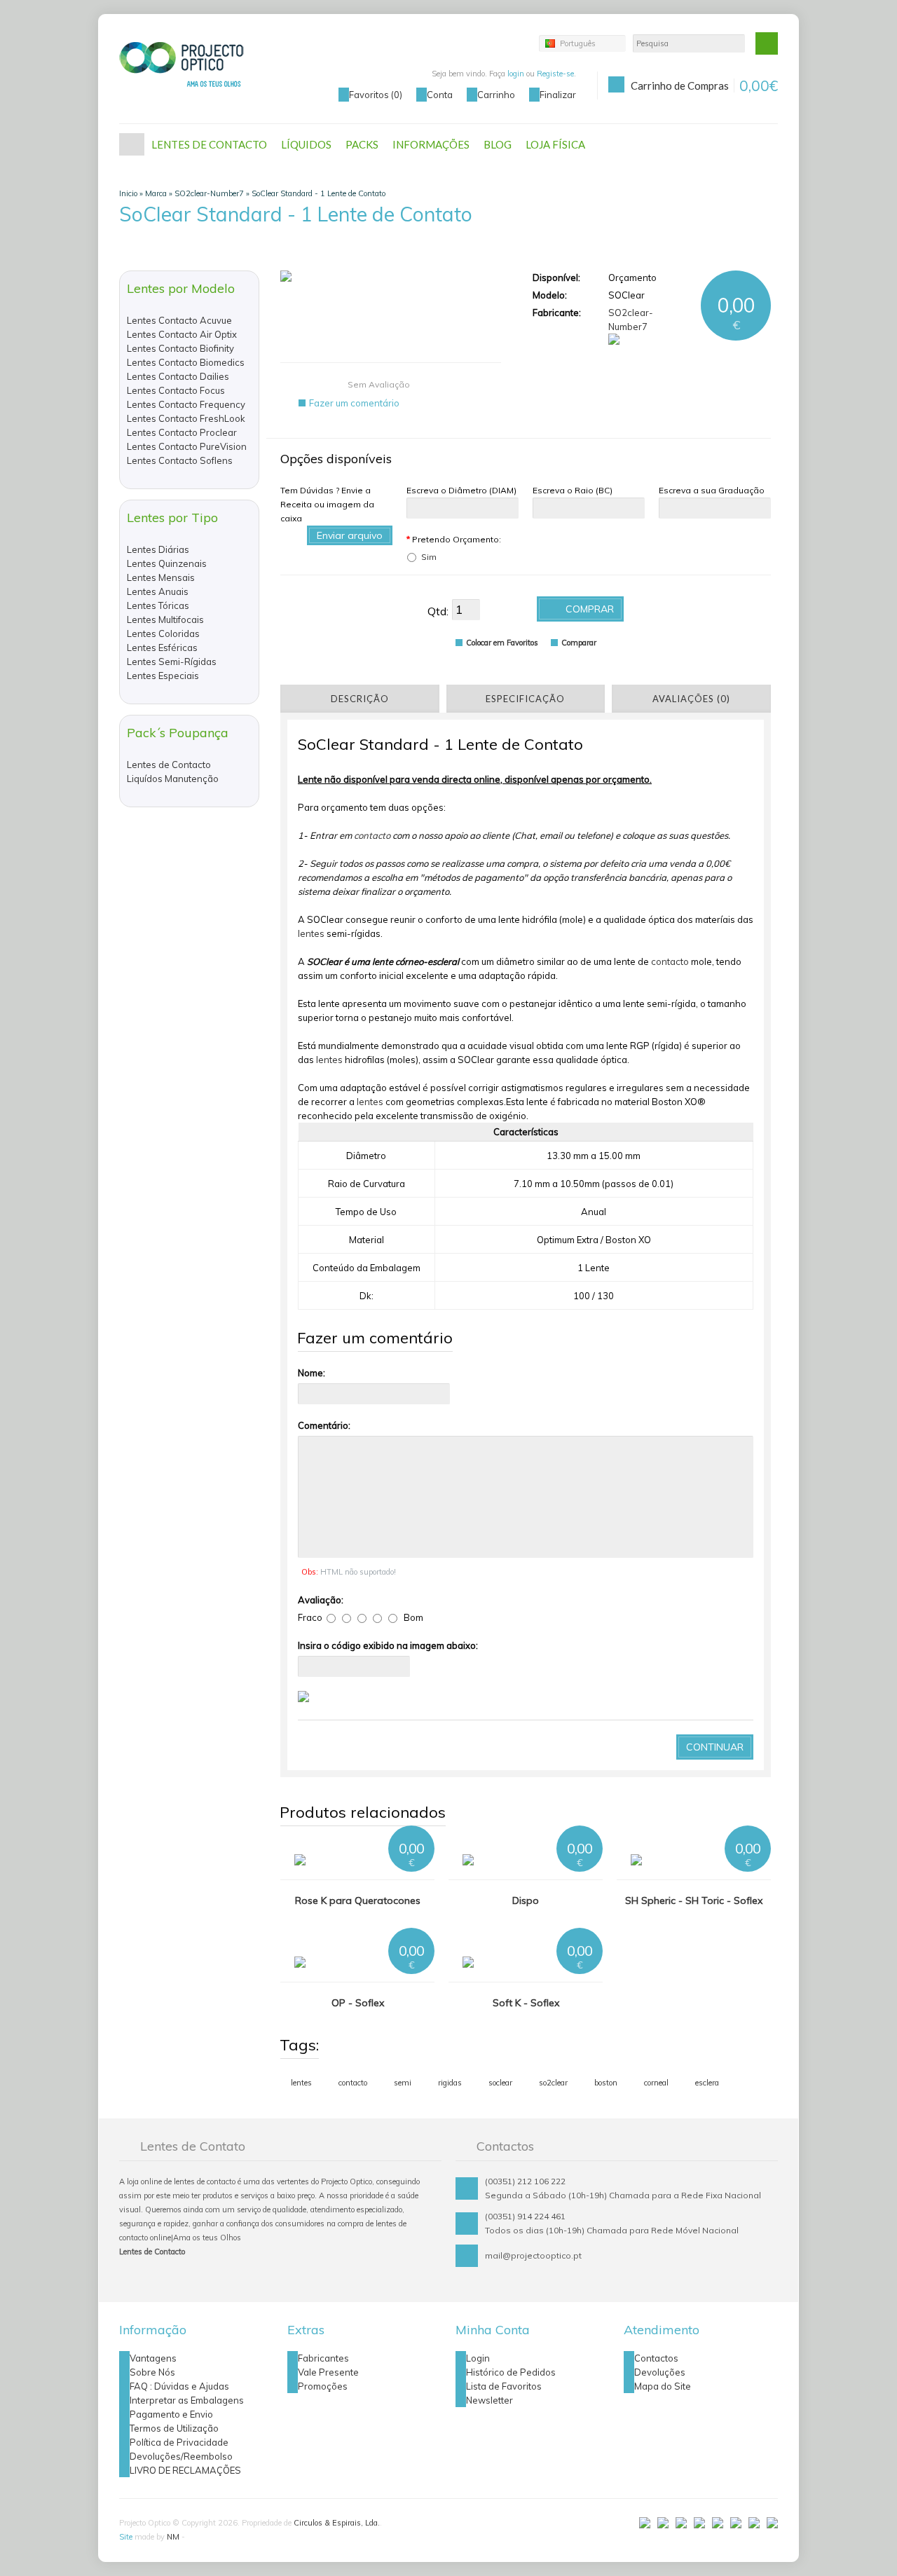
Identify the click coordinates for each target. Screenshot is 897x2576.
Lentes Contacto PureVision (187, 446)
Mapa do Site (663, 2386)
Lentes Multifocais (165, 619)
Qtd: (438, 611)
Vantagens (153, 2358)
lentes (311, 933)
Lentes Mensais (161, 577)
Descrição (360, 699)
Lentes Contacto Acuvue (179, 320)
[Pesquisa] (767, 43)
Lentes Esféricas (162, 648)
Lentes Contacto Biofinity (180, 348)
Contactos (656, 2358)
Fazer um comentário (354, 403)
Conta (440, 95)
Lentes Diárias (158, 549)
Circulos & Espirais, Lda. (337, 2523)
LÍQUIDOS (306, 144)
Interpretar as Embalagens (187, 2400)
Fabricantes (323, 2358)
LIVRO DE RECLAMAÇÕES (185, 2470)
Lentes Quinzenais (167, 563)
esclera (707, 2083)
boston (606, 2083)
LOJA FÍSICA (555, 144)
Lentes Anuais (158, 591)
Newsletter (489, 2400)
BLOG (498, 144)
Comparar (579, 643)
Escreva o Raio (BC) (573, 490)
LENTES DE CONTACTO (209, 144)
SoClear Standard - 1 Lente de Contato (319, 193)
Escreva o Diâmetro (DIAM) (461, 490)
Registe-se (555, 74)
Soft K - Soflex (526, 2003)
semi (403, 2083)
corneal (656, 2083)
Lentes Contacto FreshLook (186, 418)
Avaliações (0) (691, 699)
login (516, 74)
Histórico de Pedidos (511, 2372)
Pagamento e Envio (171, 2414)
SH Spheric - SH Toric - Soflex (694, 1900)
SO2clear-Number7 (209, 193)
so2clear (553, 2083)
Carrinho (496, 95)
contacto (372, 835)
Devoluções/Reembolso (181, 2456)
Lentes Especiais (163, 676)
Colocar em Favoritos (502, 643)
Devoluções (660, 2372)
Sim (429, 557)
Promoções (323, 2386)
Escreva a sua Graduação (712, 490)
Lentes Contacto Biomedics (186, 362)
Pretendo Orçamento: (454, 539)
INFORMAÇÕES (431, 144)
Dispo (526, 1900)
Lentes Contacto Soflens (180, 460)
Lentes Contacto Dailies (178, 376)
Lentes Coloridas (163, 633)
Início (132, 144)
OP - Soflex (358, 2003)
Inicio (128, 193)
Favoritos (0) (376, 95)
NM (173, 2537)
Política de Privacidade (179, 2442)
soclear (500, 2083)
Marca (156, 193)
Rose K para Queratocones (358, 1900)
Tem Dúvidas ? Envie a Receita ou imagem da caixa (327, 504)
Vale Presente (328, 2372)
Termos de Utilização (174, 2428)
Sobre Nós (152, 2372)
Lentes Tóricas (158, 605)
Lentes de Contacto (169, 765)
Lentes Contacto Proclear (182, 432)
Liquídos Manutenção (173, 779)
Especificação (525, 699)
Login (478, 2358)
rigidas (450, 2083)
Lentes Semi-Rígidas (172, 662)
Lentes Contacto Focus (176, 390)
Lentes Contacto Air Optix (182, 334)
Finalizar (558, 95)
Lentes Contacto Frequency (186, 404)
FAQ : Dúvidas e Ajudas (179, 2386)
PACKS (362, 144)
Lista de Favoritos (504, 2386)
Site (126, 2537)
